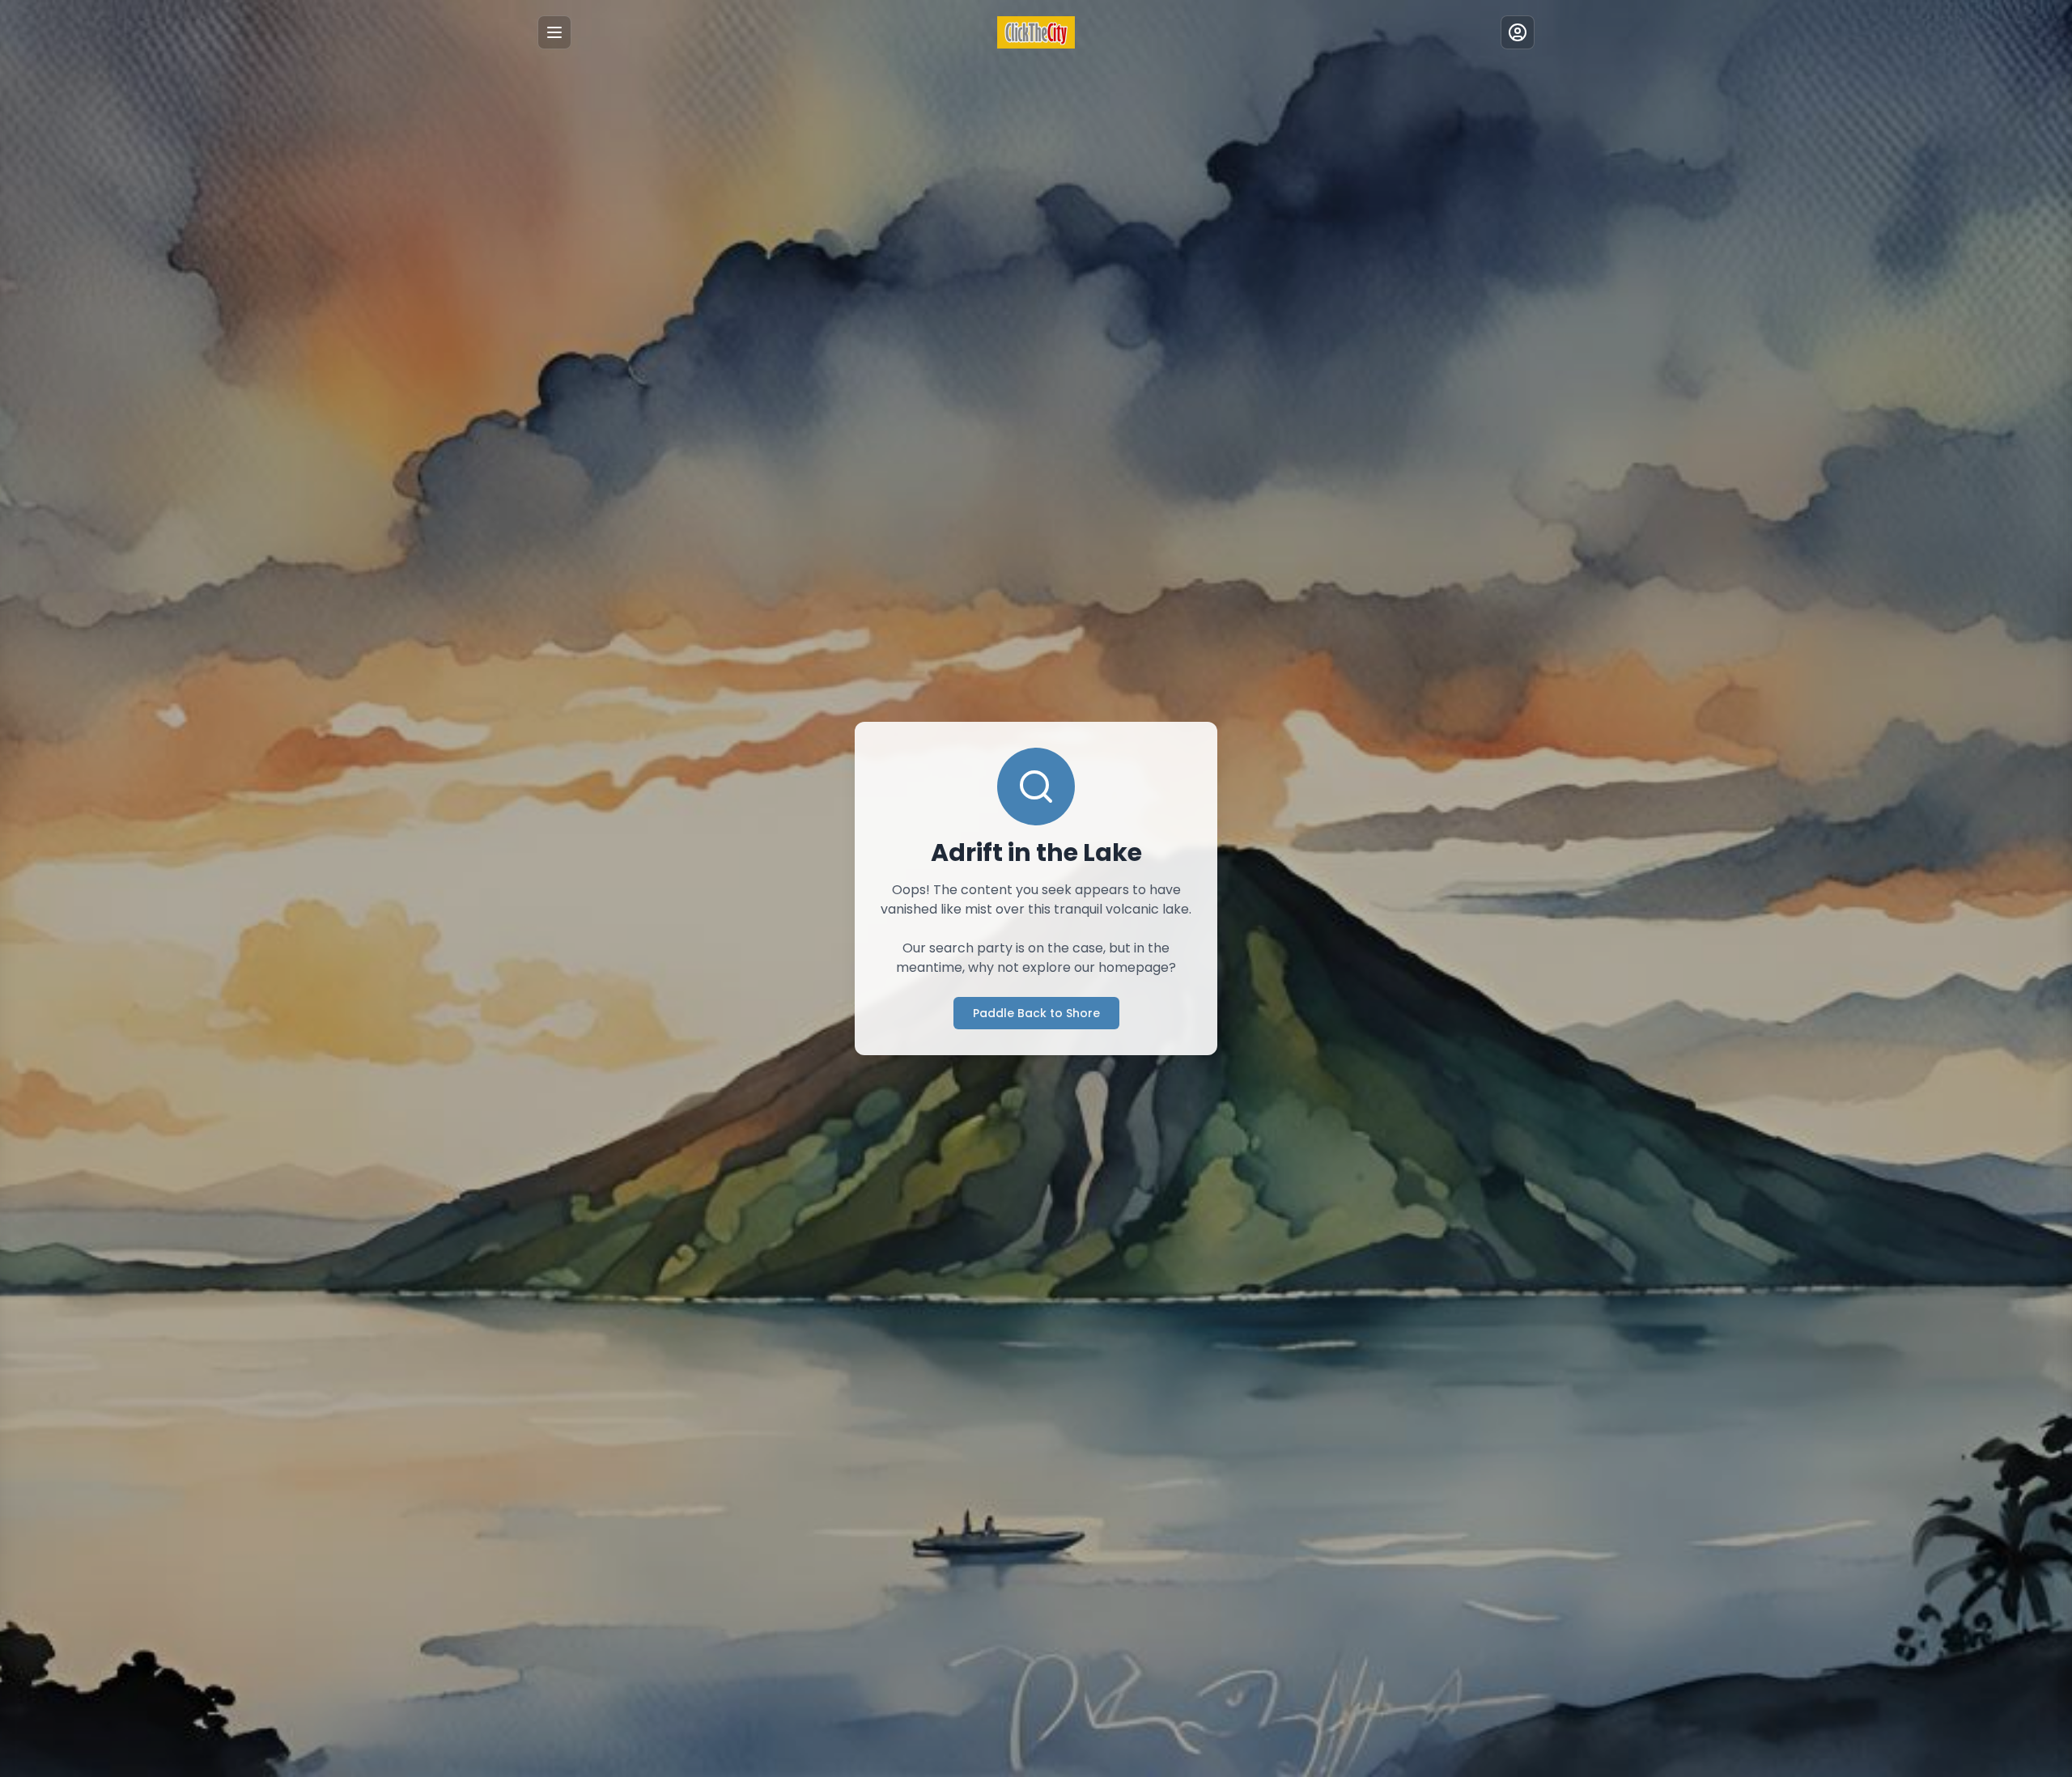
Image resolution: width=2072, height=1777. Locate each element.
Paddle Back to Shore (1036, 1013)
